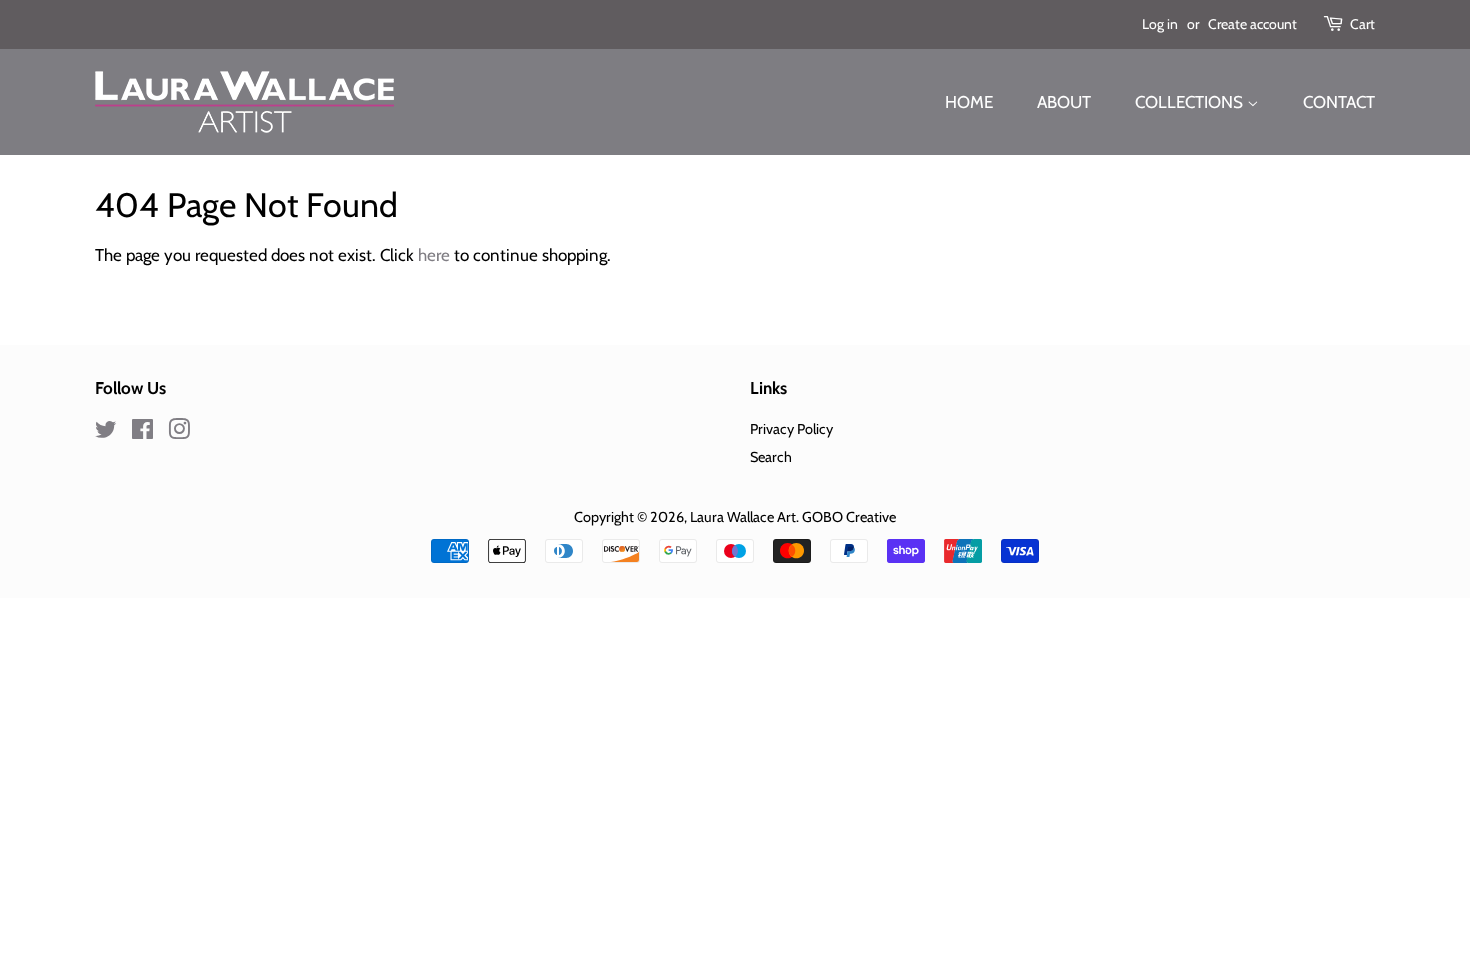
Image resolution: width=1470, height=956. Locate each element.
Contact (1339, 102)
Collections (1191, 102)
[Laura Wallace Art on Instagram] (179, 433)
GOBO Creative (849, 517)
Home (969, 102)
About (1064, 102)
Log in (1160, 24)
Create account (1252, 24)
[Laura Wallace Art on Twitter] (106, 433)
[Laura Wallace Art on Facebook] (142, 433)
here (434, 255)
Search (771, 457)
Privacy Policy (791, 429)
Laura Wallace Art (743, 517)
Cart (1362, 24)
